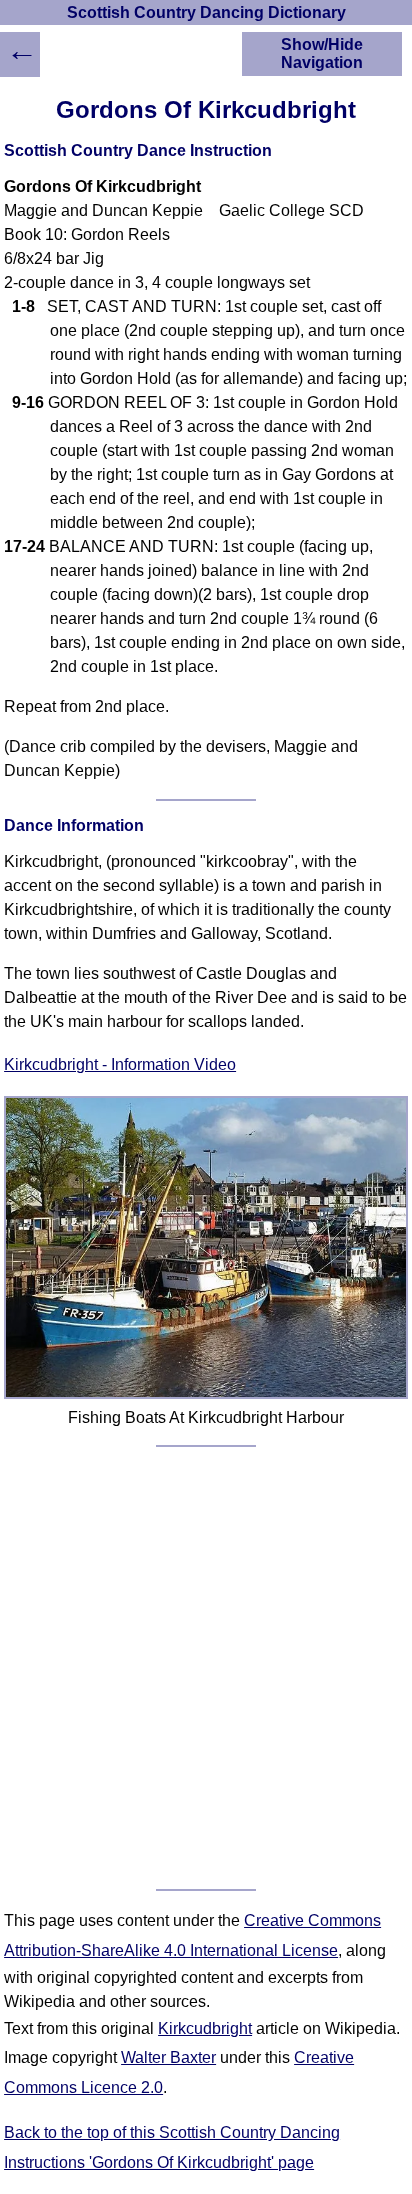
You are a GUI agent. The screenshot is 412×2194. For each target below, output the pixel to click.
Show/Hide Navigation (322, 53)
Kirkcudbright (205, 2028)
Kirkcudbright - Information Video (120, 1064)
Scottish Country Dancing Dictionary (206, 12)
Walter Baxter (168, 2057)
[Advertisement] (206, 1668)
